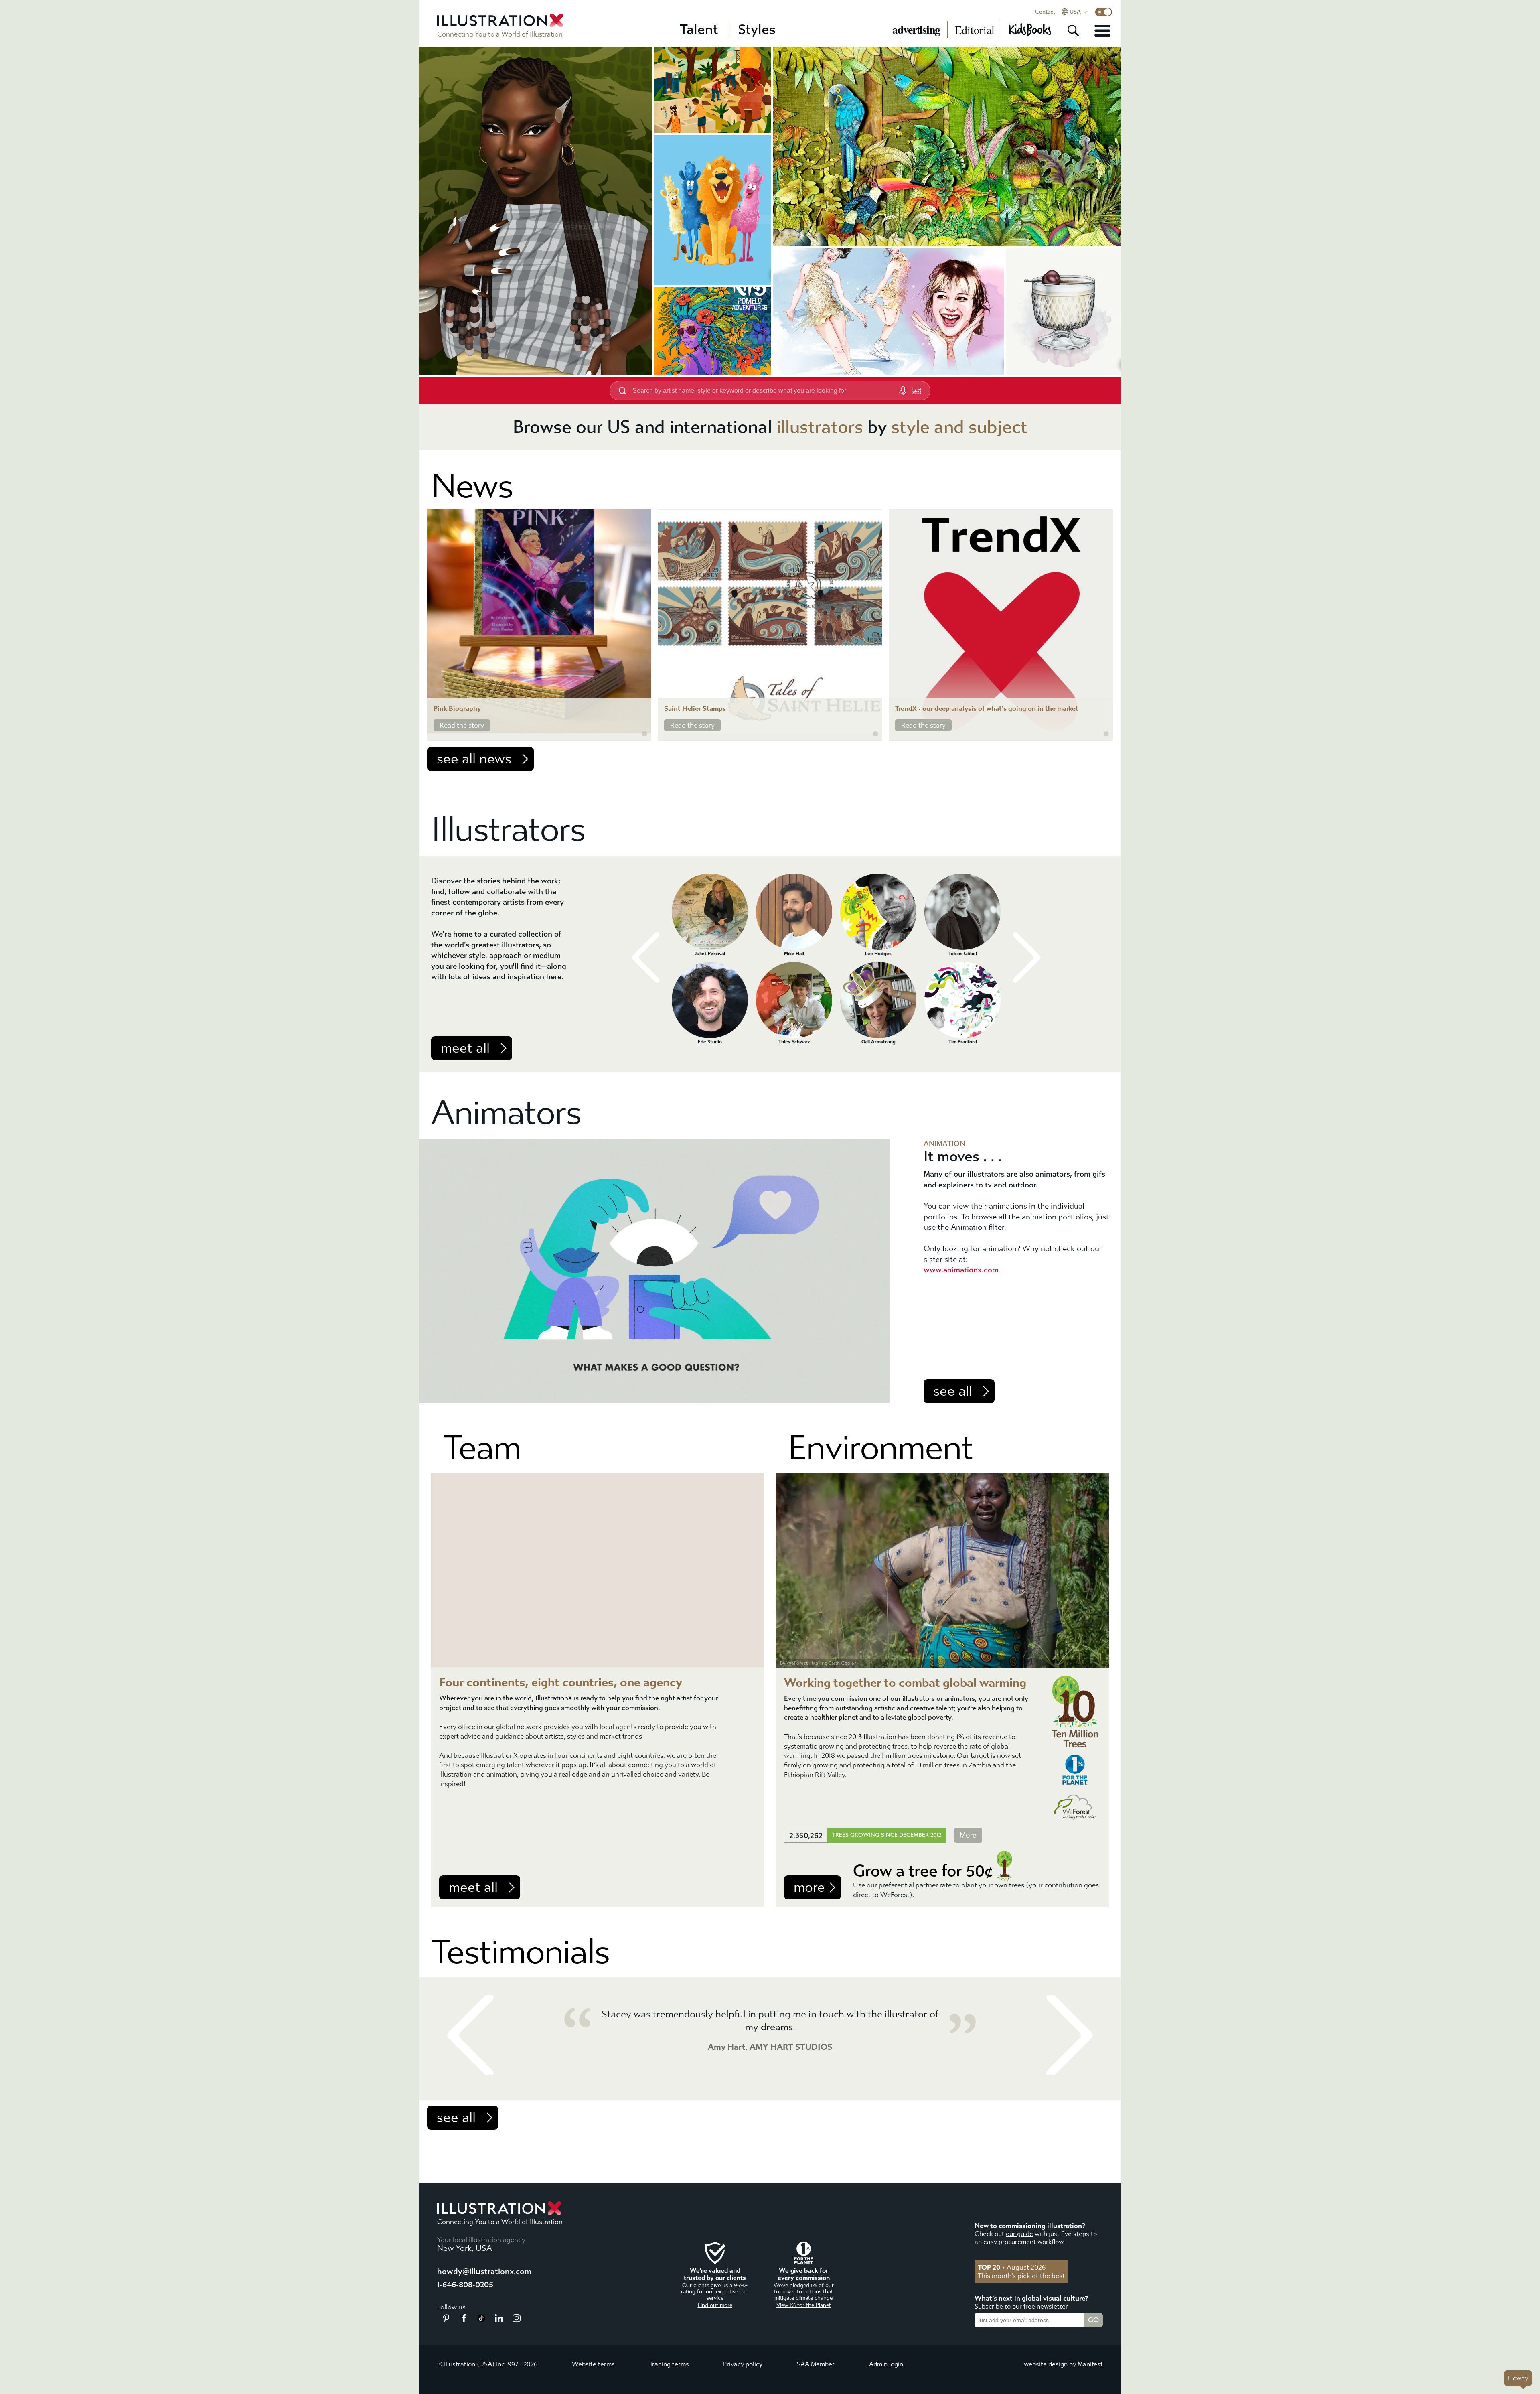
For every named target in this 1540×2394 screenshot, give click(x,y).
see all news (474, 759)
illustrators (820, 427)
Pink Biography (457, 709)
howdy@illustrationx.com (484, 2271)
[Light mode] (1104, 12)
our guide (1019, 2234)
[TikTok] (481, 2320)
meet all (465, 1048)
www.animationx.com (961, 1270)
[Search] (1073, 30)
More (968, 1835)
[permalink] (644, 734)
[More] (1102, 30)
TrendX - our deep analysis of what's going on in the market (987, 709)
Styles (757, 30)
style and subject (959, 427)
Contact (1045, 12)
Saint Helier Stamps (695, 709)
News (472, 486)
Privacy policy (743, 2364)
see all (953, 1391)
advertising (916, 30)
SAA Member (816, 2364)
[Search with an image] (916, 391)
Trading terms (669, 2364)
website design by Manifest (1063, 2364)
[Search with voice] (903, 391)
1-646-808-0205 (465, 2285)
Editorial (975, 30)
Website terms (593, 2364)
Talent (699, 30)
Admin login (886, 2364)
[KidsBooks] (1030, 30)
